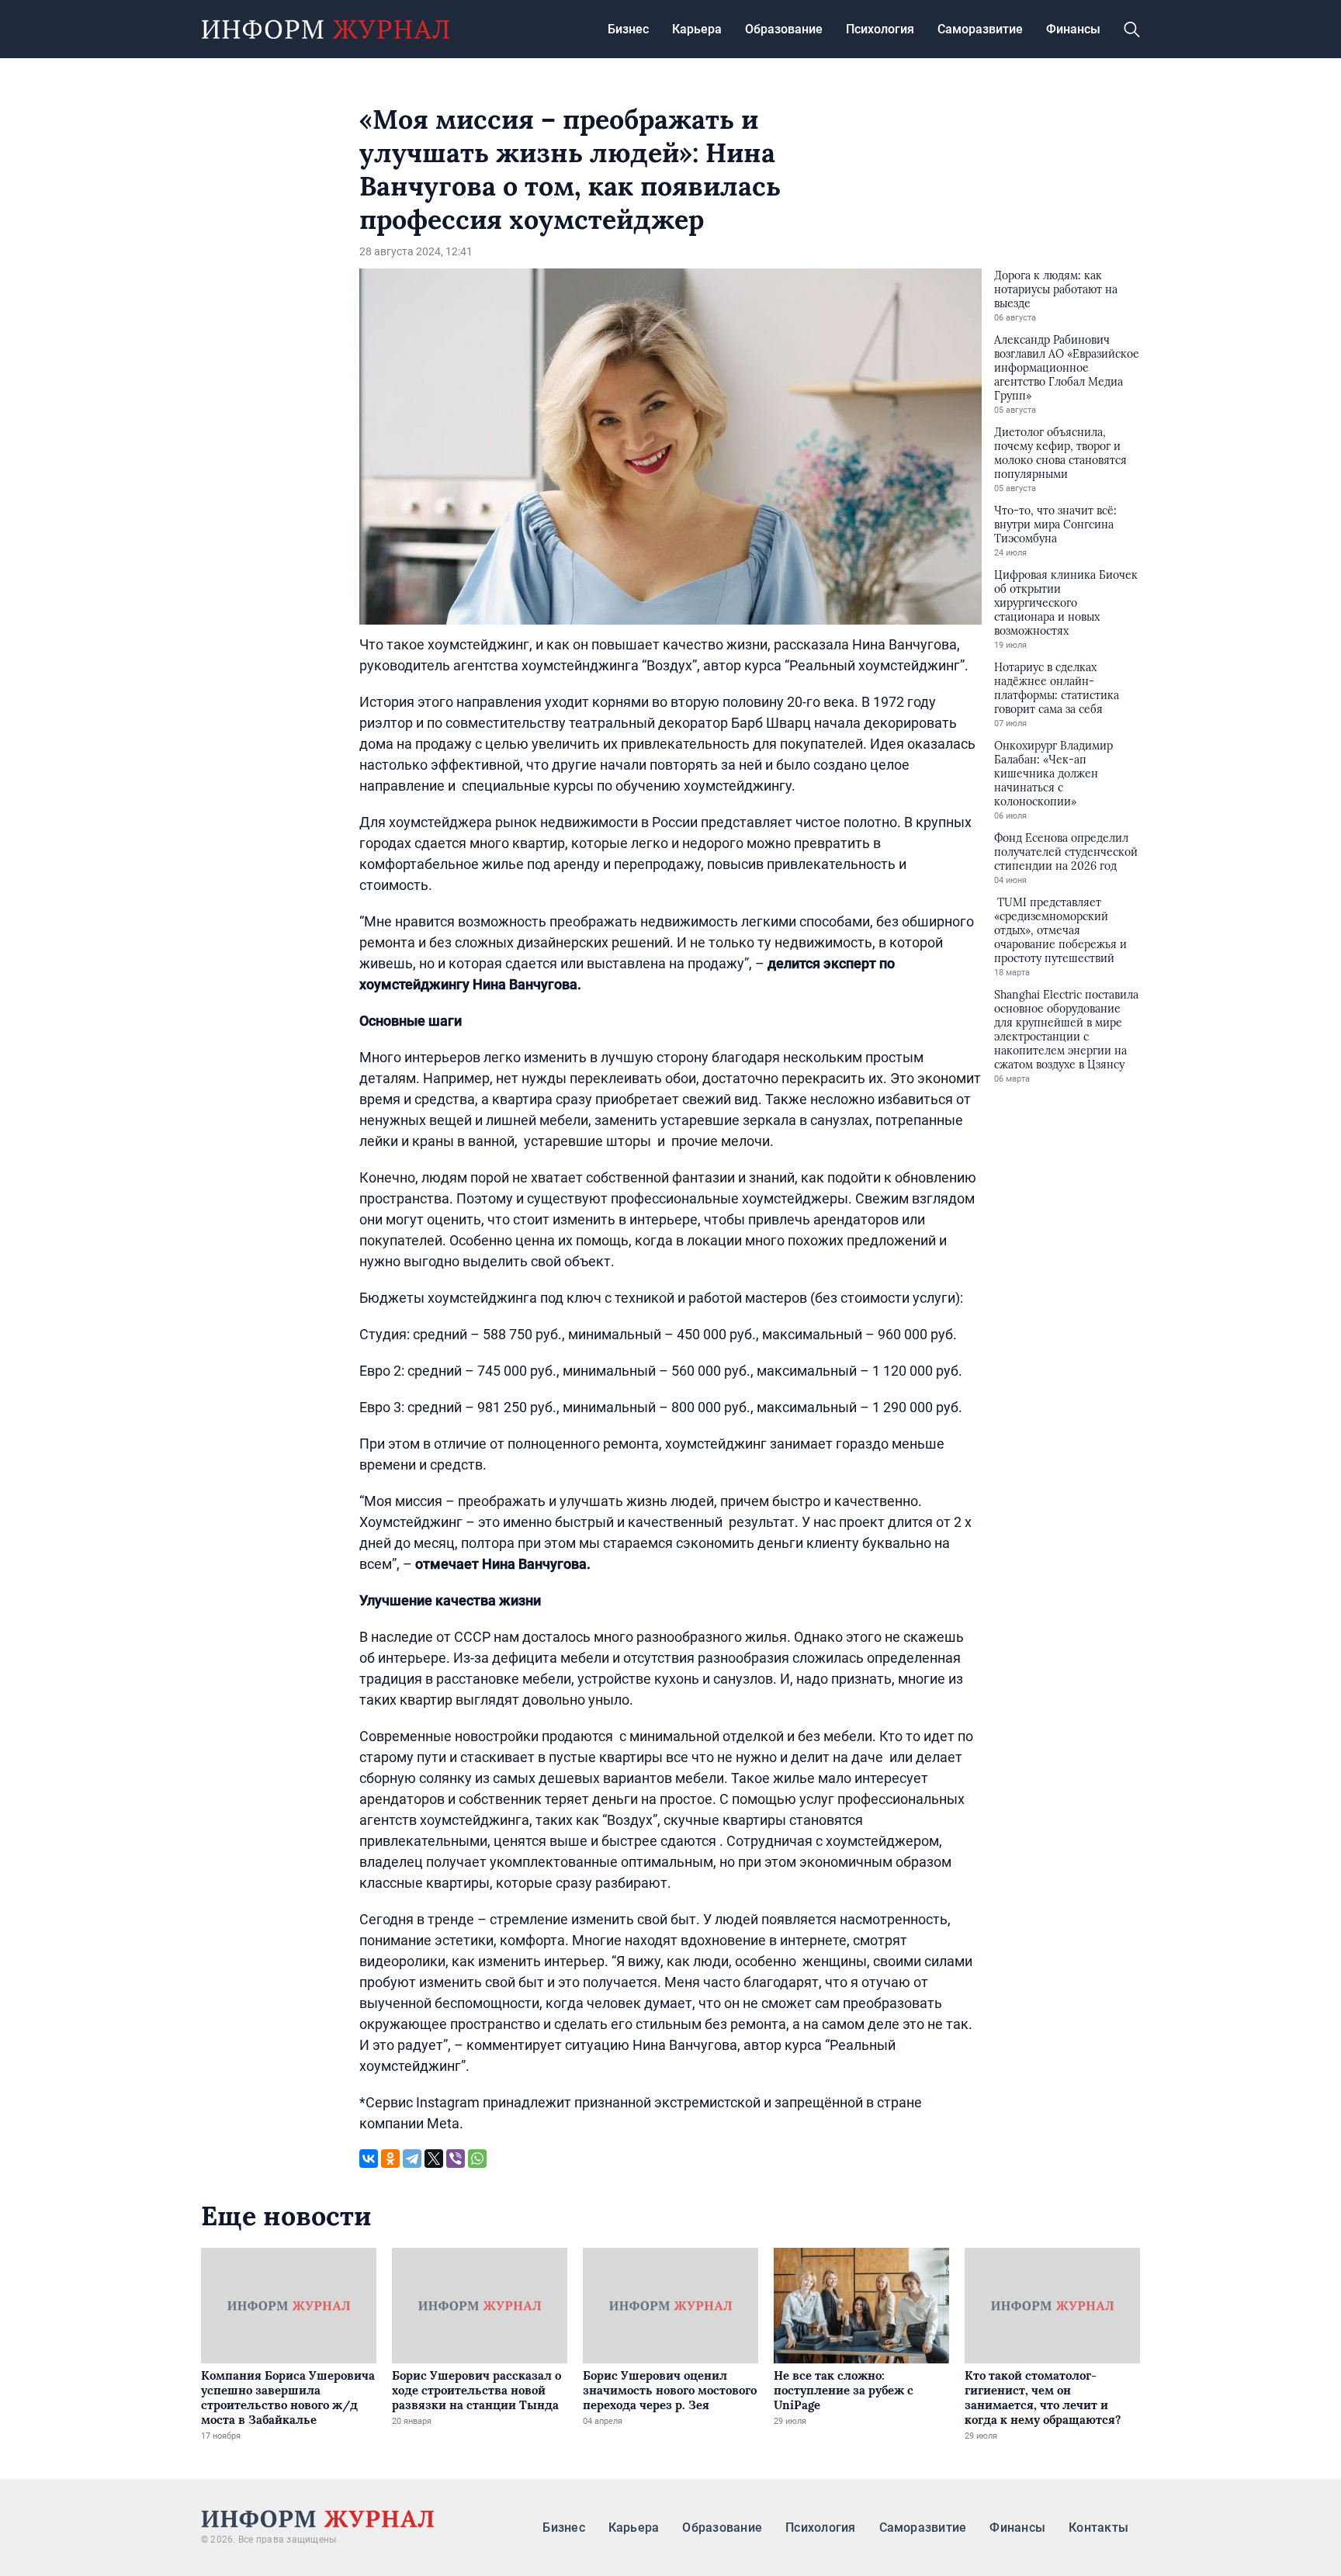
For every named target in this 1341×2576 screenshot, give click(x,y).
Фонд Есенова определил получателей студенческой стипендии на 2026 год (1066, 852)
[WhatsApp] (477, 2159)
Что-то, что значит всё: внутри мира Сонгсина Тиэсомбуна (1055, 525)
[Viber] (456, 2159)
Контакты (1098, 2528)
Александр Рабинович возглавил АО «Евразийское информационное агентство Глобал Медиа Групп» (1067, 368)
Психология (880, 29)
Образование (784, 29)
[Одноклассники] (390, 2159)
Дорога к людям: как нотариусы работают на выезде (1056, 289)
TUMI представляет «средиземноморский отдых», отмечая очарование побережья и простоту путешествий (1060, 930)
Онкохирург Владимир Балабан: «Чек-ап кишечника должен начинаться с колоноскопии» (1053, 774)
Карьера (697, 29)
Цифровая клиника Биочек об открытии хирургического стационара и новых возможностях (1066, 603)
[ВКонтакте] (369, 2159)
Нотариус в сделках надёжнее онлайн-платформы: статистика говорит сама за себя (1057, 688)
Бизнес (628, 29)
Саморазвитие (980, 29)
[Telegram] (412, 2159)
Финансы (1073, 29)
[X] (434, 2159)
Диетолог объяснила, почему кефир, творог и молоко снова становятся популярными (1060, 453)
